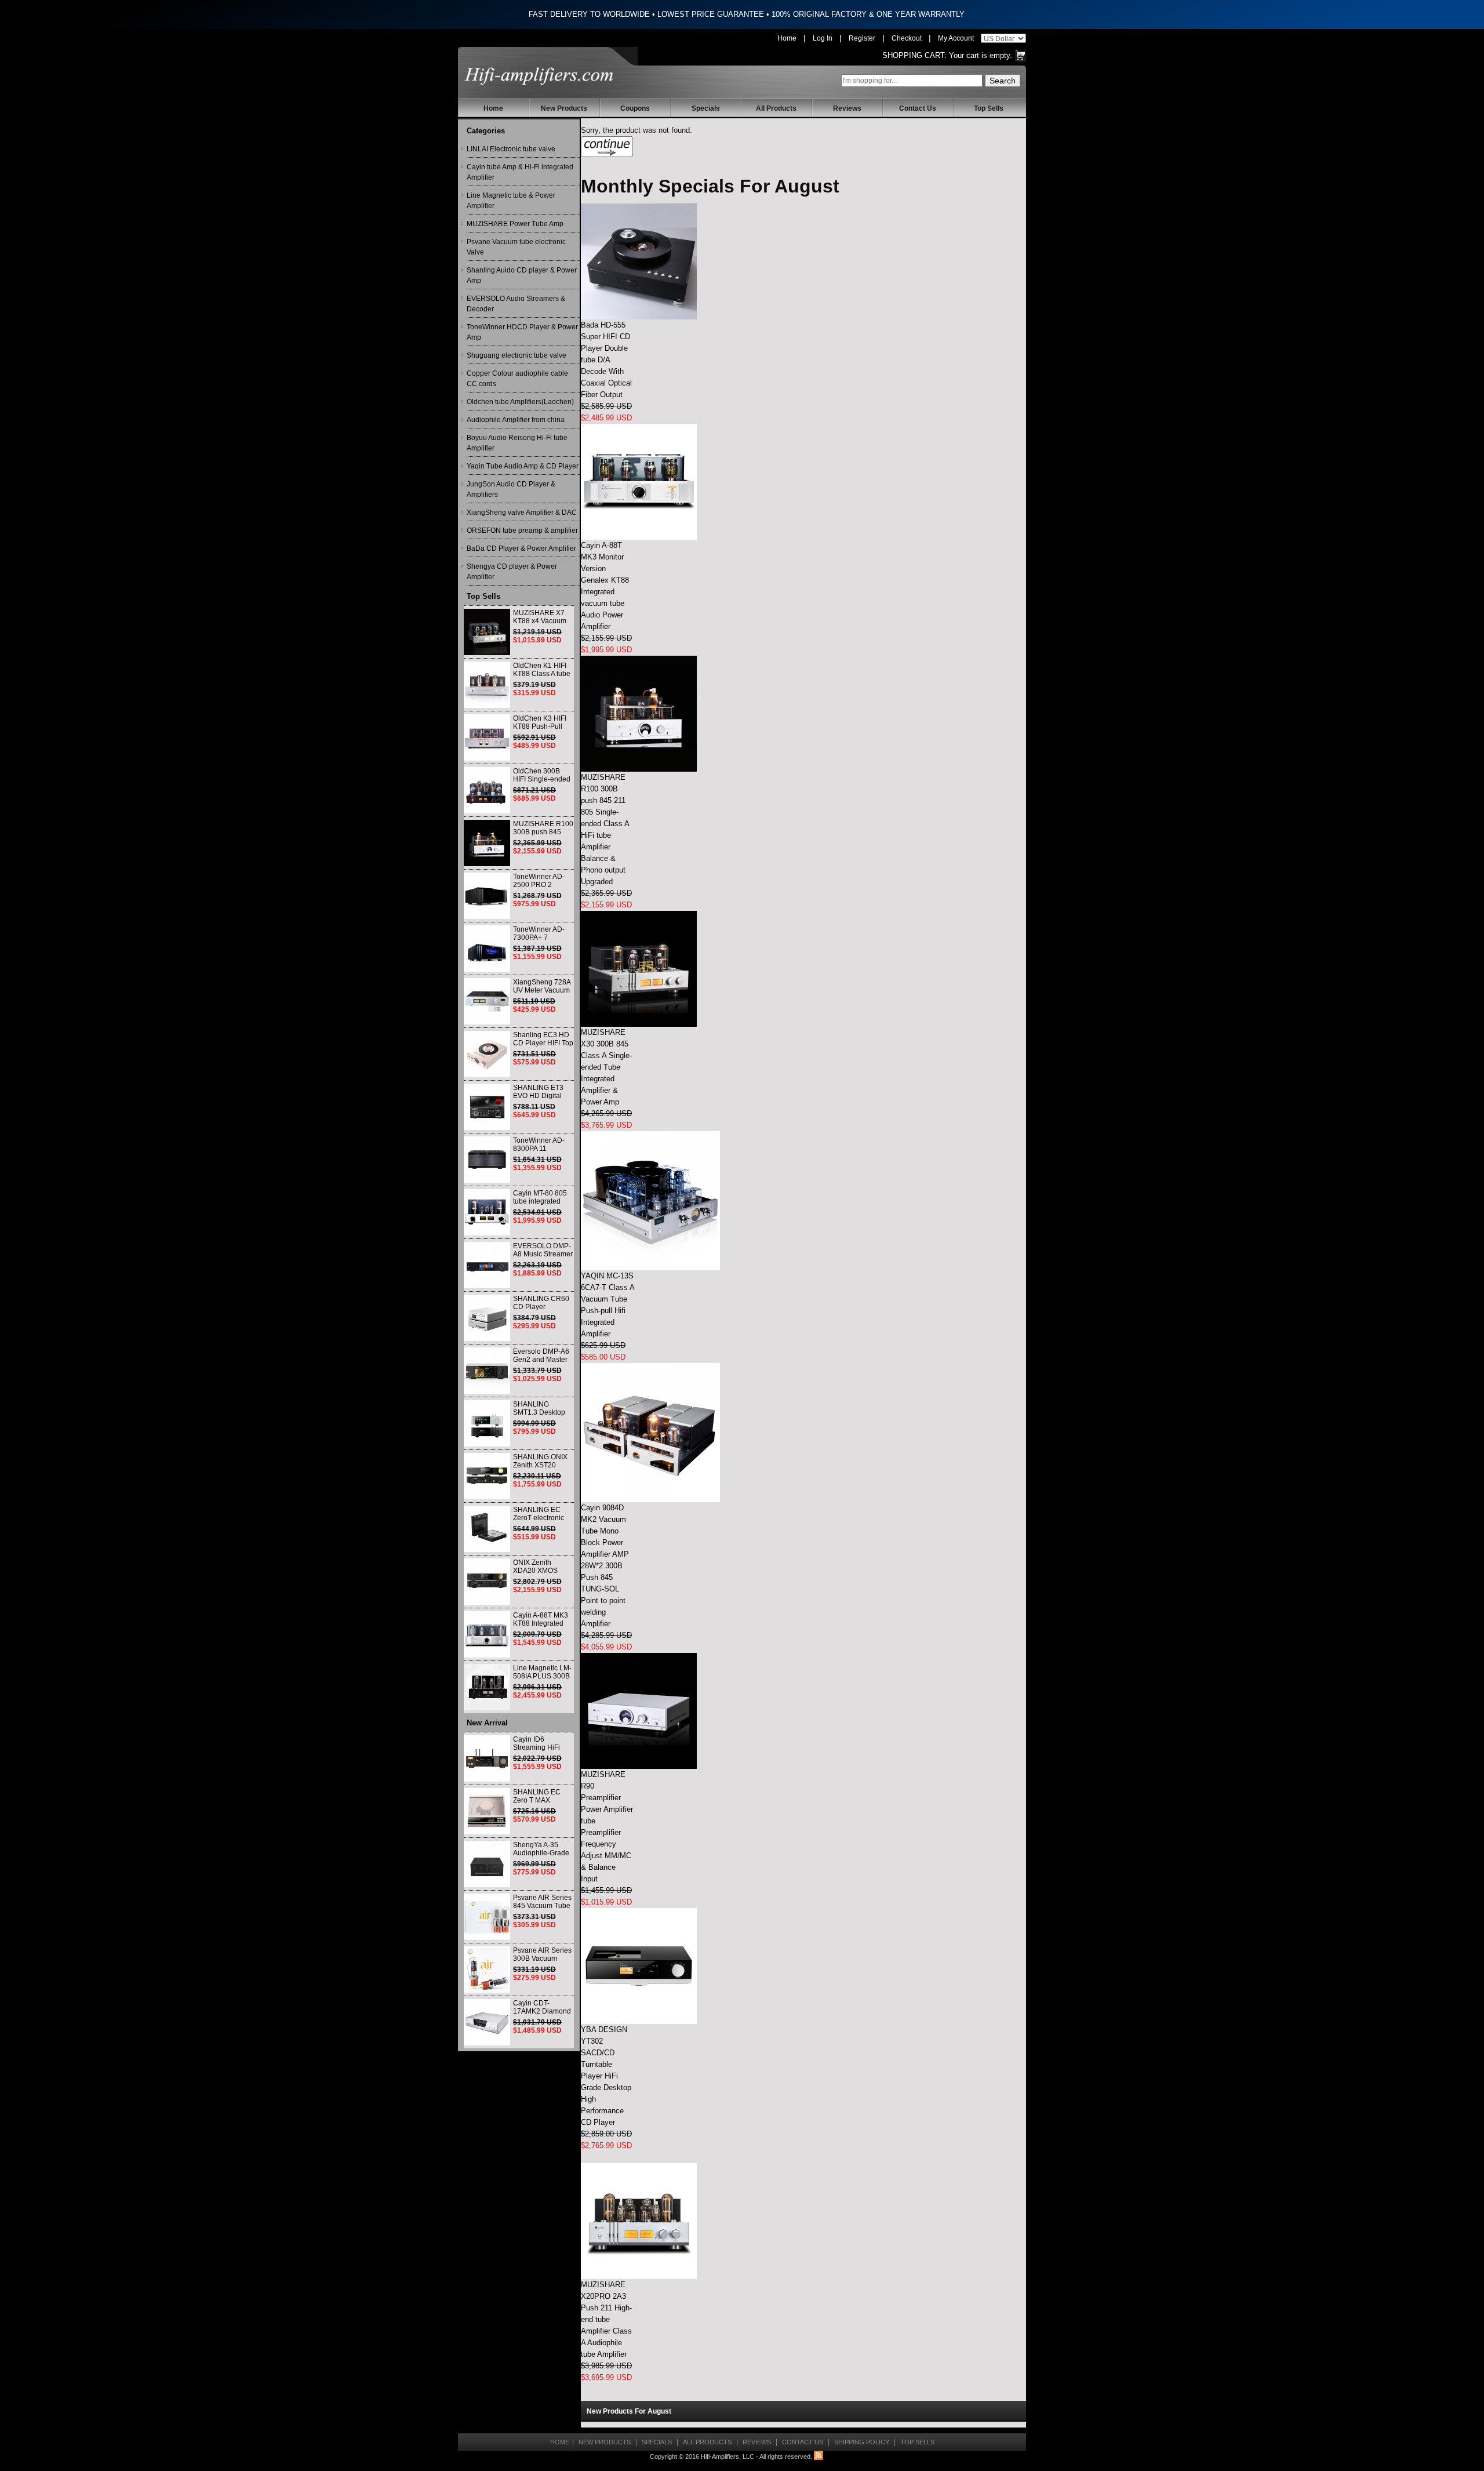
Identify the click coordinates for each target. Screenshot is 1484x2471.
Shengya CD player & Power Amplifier (512, 572)
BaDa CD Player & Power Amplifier (521, 548)
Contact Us (918, 108)
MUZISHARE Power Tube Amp (515, 224)
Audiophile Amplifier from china (516, 420)
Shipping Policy (862, 2442)
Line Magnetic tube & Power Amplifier (511, 201)
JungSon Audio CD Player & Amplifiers (511, 489)
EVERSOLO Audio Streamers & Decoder (516, 304)
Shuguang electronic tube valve (517, 355)
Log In (823, 38)
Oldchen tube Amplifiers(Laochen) (520, 402)
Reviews (847, 108)
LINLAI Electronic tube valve (511, 149)
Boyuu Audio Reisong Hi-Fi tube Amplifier (517, 443)
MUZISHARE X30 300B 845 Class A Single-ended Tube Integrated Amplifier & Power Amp (606, 1067)
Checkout (907, 38)
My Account (956, 38)
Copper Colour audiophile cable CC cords (517, 379)
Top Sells (989, 108)
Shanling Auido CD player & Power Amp (522, 275)
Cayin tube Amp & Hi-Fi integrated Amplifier (520, 172)
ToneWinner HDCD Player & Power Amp (522, 332)
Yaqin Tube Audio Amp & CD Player (523, 466)
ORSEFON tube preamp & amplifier (522, 530)
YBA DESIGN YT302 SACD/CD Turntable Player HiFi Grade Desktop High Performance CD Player (606, 2076)
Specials (706, 108)
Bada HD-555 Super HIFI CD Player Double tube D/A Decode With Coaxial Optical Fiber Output (606, 360)
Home (787, 38)
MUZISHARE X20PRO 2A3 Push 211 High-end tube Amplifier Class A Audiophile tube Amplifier (606, 2319)
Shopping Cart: (914, 55)
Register (862, 38)
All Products (776, 108)
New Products (564, 108)
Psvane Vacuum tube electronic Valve (516, 247)
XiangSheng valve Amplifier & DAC (522, 513)
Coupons (635, 108)
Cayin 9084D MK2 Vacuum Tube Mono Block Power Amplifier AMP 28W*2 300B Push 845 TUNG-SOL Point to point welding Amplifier (605, 1566)
